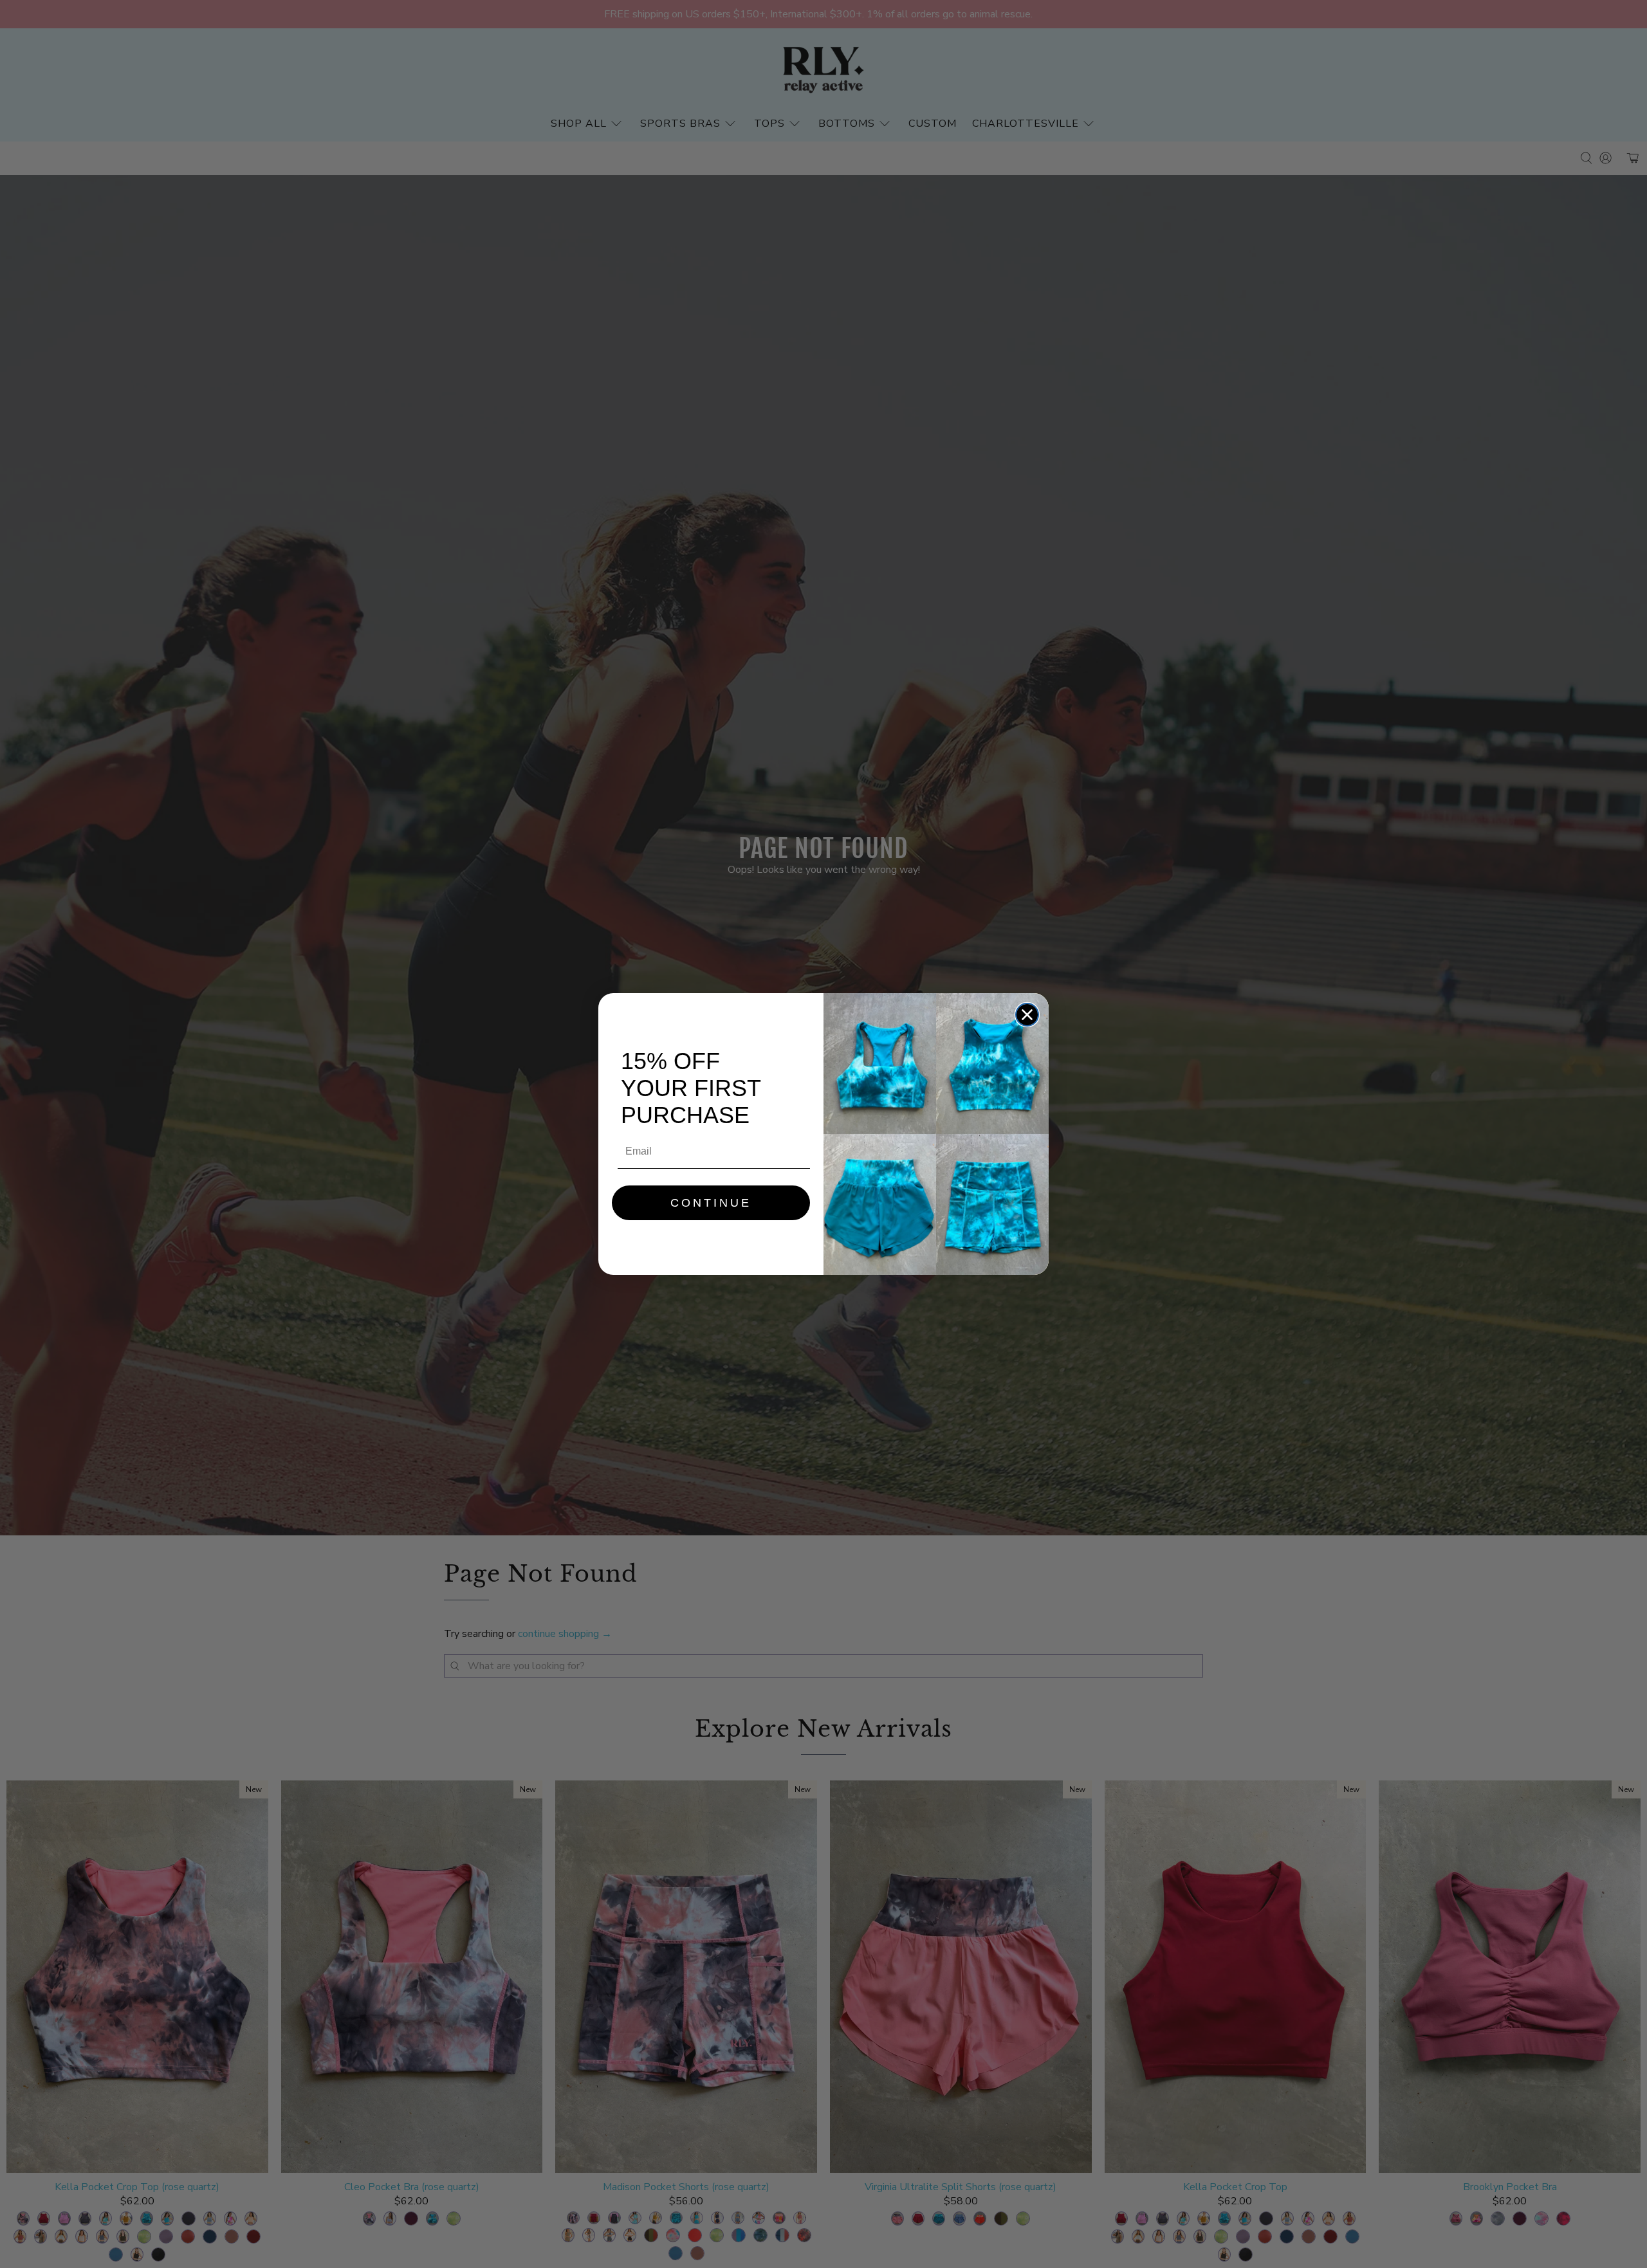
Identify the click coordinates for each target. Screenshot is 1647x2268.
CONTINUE (711, 1203)
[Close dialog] (1027, 1015)
